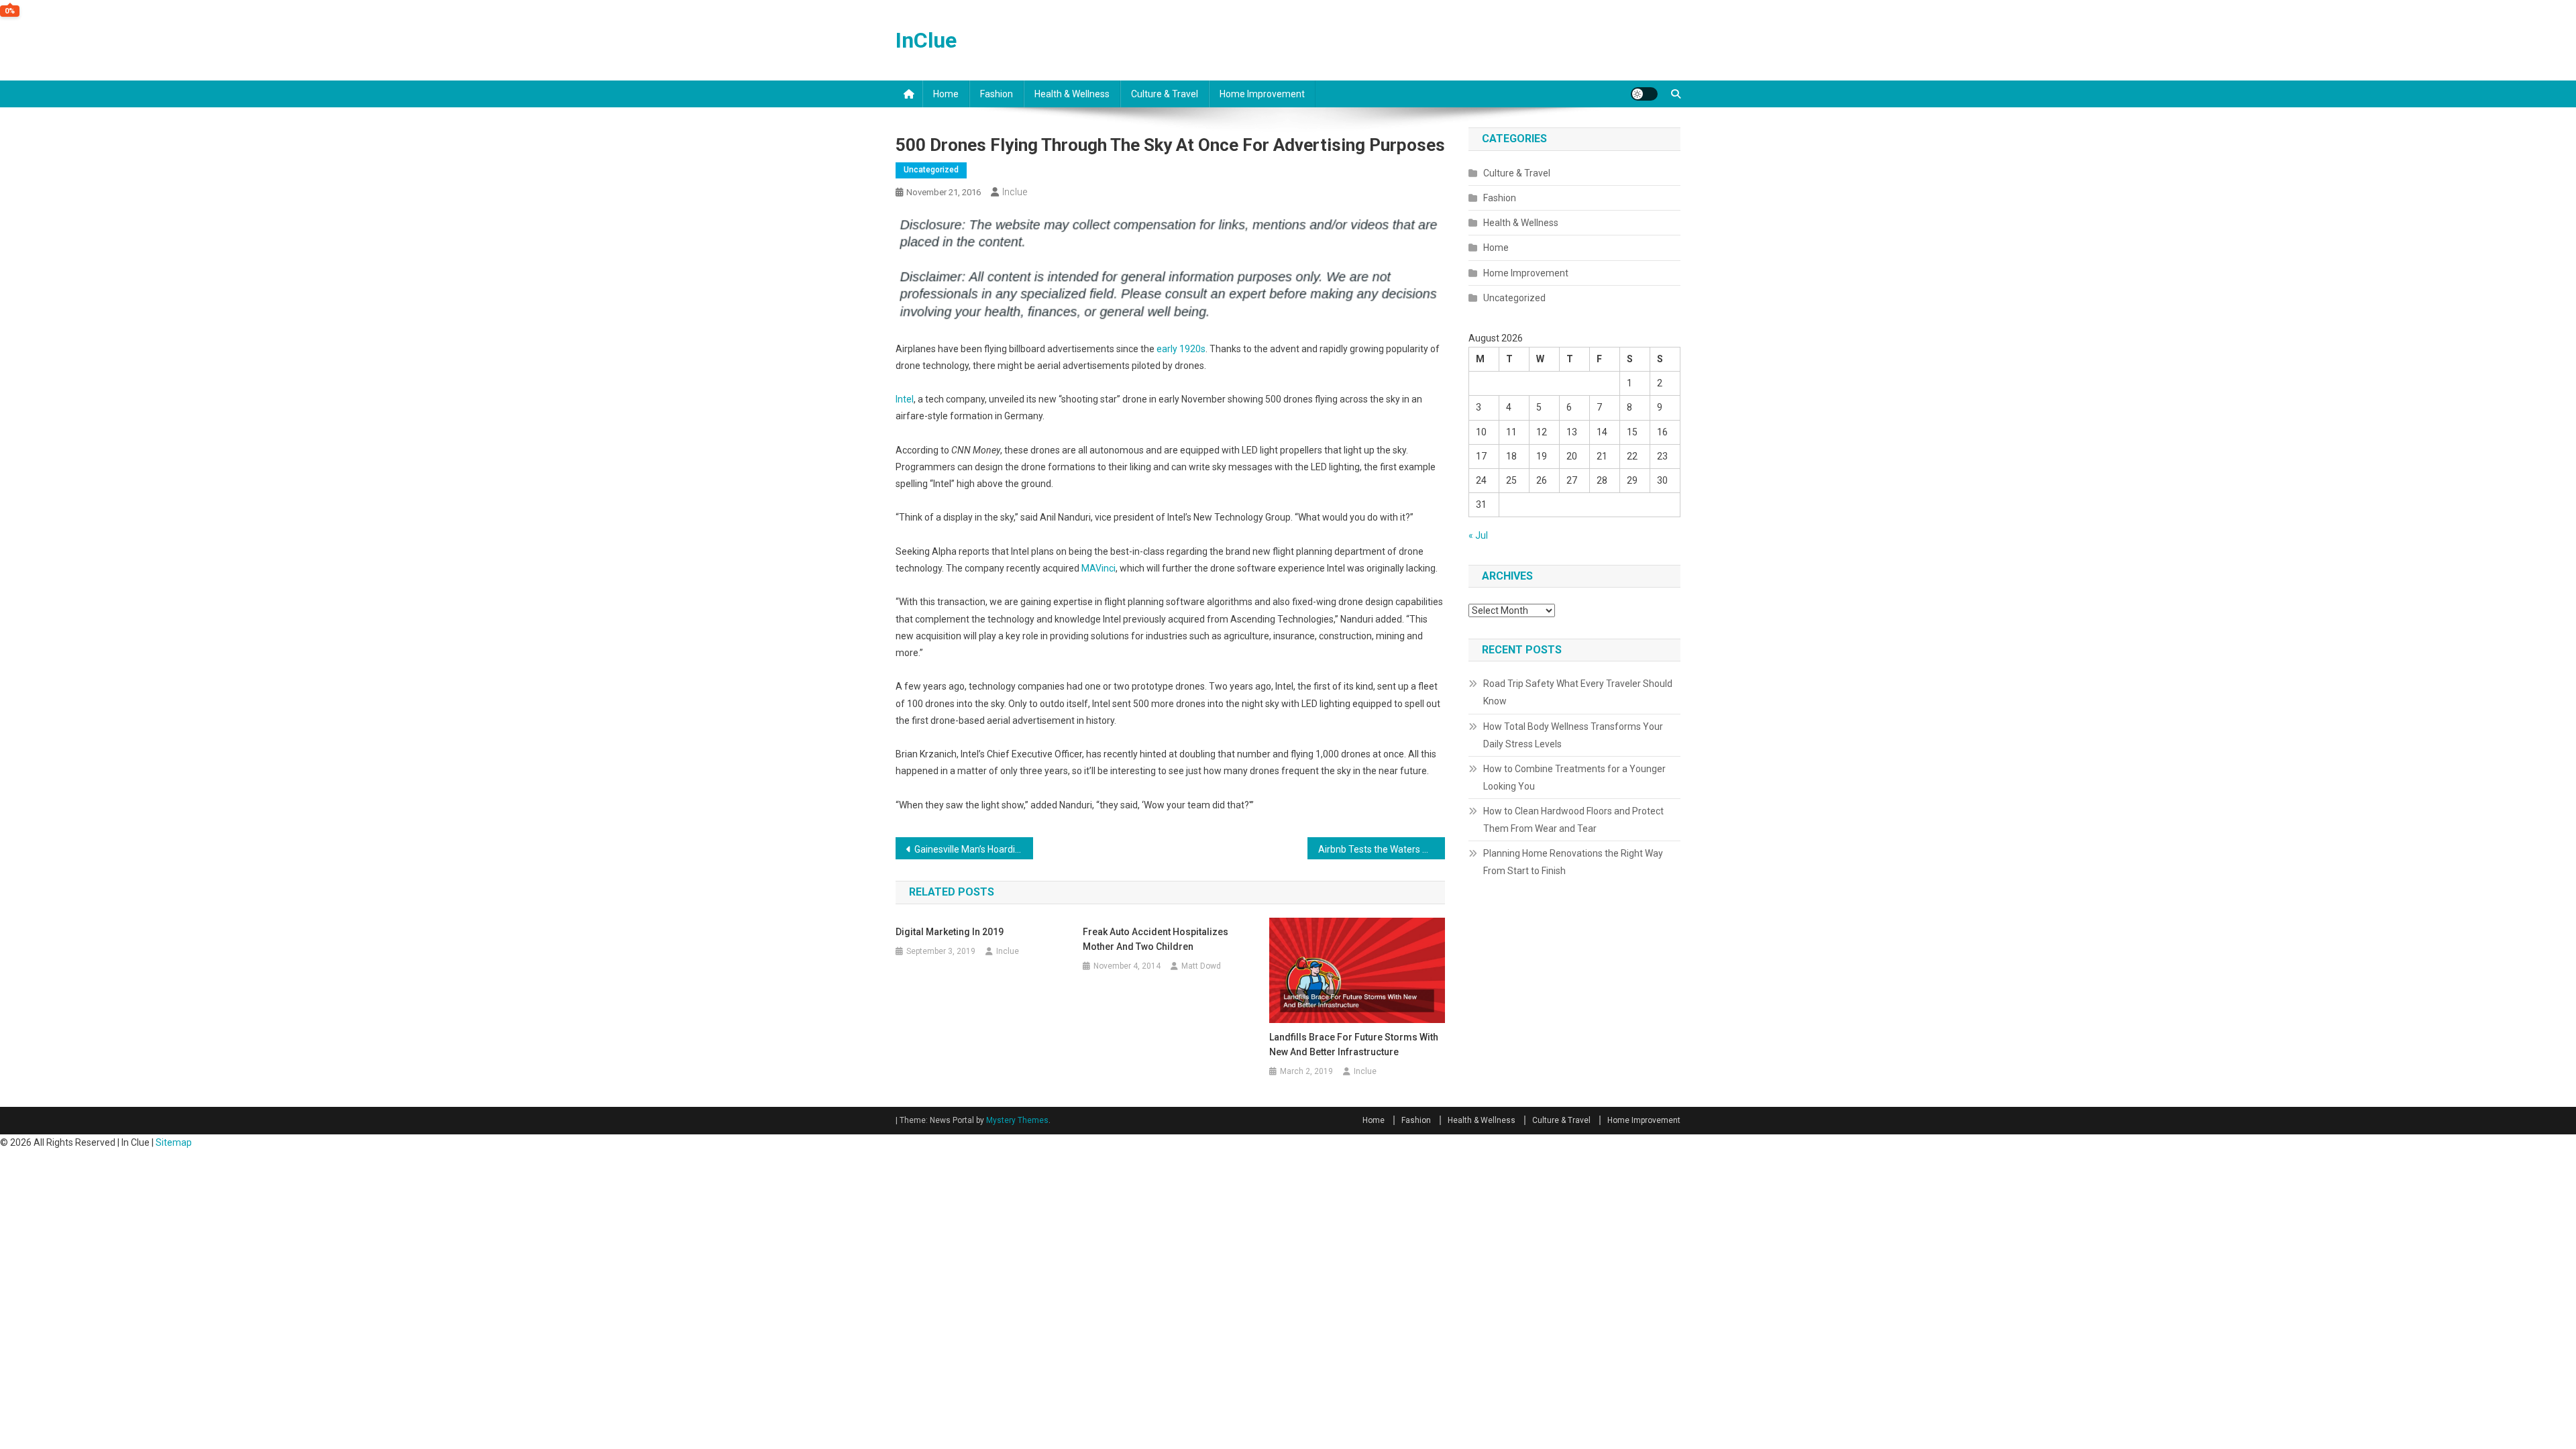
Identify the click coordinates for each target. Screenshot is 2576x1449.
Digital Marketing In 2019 (950, 932)
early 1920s (1181, 349)
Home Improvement (1262, 94)
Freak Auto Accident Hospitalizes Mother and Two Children (1156, 939)
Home (946, 94)
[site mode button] (1644, 94)
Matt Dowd (1201, 966)
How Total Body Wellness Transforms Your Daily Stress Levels (1573, 735)
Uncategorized (931, 170)
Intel (905, 399)
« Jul (1478, 535)
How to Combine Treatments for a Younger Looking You (1574, 777)
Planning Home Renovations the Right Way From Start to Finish (1573, 862)
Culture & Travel (1165, 94)
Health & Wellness (1072, 94)
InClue (926, 40)
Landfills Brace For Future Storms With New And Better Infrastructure (1354, 1044)
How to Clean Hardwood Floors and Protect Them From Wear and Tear (1573, 820)
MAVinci (1098, 568)
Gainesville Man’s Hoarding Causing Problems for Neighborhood (974, 849)
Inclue (1015, 192)
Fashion (997, 94)
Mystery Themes (1017, 1120)
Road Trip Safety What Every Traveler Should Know (1578, 692)
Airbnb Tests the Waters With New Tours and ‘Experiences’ (1382, 849)
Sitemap (174, 1142)
